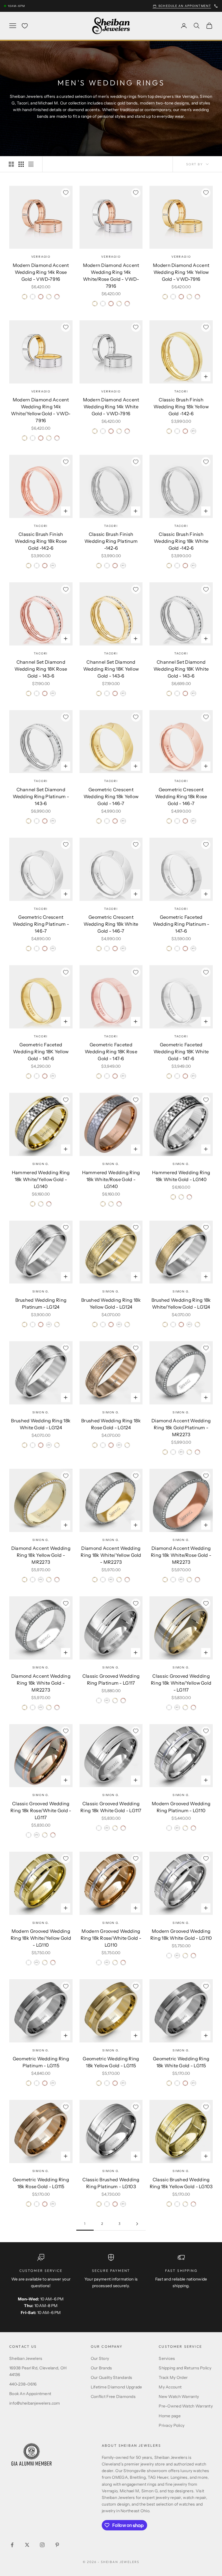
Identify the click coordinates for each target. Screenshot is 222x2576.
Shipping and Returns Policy (185, 2368)
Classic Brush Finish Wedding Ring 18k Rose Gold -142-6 (41, 541)
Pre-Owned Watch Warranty (186, 2406)
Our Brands (101, 2368)
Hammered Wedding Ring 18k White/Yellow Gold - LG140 (41, 1179)
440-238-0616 (23, 2384)
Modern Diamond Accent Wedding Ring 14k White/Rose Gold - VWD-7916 (111, 276)
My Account (170, 2387)
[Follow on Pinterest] (57, 2545)
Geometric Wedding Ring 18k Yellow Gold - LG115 (111, 2062)
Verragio (41, 257)
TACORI (181, 391)
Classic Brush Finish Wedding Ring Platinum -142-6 (111, 541)
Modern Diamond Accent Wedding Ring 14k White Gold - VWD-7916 (111, 407)
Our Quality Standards (112, 2377)
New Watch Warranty (179, 2397)
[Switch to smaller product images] (21, 164)
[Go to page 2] (137, 2224)
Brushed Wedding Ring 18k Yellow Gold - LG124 (111, 1303)
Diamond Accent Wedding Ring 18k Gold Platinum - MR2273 (181, 1428)
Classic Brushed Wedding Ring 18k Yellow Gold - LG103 (181, 2183)
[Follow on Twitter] (27, 2545)
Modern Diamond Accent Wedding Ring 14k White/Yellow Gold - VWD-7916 (41, 410)
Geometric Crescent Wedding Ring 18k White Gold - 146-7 (111, 924)
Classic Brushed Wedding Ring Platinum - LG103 (111, 2183)
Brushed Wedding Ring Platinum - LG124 (41, 1303)
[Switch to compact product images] (31, 164)
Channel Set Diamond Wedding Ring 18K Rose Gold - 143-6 (41, 669)
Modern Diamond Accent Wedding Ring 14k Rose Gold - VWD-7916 (41, 272)
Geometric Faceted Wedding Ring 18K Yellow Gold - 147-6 (41, 1052)
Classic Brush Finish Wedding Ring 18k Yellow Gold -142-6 (181, 407)
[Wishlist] (25, 26)
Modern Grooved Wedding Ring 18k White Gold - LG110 (181, 1935)
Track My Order (173, 2377)
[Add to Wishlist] (66, 193)
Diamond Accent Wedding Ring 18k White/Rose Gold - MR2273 (181, 1555)
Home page (170, 2416)
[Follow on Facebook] (12, 2545)
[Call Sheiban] (216, 6)
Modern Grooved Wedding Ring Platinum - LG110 (181, 1807)
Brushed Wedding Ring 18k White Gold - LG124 (41, 1424)
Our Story (100, 2358)
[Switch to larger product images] (11, 164)
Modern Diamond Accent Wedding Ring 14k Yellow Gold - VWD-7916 (181, 272)
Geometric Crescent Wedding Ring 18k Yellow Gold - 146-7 (111, 796)
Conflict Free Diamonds (113, 2397)
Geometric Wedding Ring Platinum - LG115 (41, 2062)
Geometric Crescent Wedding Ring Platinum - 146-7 (41, 924)
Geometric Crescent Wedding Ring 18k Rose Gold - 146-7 (181, 796)
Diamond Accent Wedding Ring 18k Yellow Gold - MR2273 (41, 1555)
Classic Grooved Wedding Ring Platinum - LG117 (111, 1679)
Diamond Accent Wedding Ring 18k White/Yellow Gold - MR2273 (111, 1555)
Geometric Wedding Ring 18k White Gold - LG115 (181, 2062)
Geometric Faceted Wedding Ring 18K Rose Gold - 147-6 (111, 1052)
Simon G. (41, 1164)
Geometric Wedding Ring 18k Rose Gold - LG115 (41, 2183)
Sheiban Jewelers (26, 2358)
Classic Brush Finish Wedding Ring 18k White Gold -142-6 (181, 541)
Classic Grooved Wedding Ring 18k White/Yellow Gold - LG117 (181, 1683)
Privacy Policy (172, 2425)
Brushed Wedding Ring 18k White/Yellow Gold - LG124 (181, 1303)
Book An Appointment (30, 2394)
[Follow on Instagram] (42, 2545)
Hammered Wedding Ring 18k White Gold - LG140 (181, 1176)
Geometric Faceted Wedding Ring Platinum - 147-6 (181, 924)
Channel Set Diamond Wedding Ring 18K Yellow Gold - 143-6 (111, 669)
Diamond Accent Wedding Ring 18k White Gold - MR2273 (41, 1683)
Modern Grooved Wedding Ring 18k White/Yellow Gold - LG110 (41, 1938)
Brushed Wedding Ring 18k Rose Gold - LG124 (111, 1424)
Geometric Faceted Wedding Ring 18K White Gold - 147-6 (181, 1052)
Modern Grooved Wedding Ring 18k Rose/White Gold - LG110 (111, 1938)
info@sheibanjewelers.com (35, 2403)
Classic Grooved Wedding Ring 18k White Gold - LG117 (111, 1807)
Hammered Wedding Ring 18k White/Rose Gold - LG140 (111, 1179)
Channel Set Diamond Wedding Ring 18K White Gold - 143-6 (181, 669)
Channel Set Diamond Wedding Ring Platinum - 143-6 (41, 796)
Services (167, 2358)
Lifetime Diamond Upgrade (116, 2387)
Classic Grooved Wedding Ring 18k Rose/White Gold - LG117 (41, 1810)
